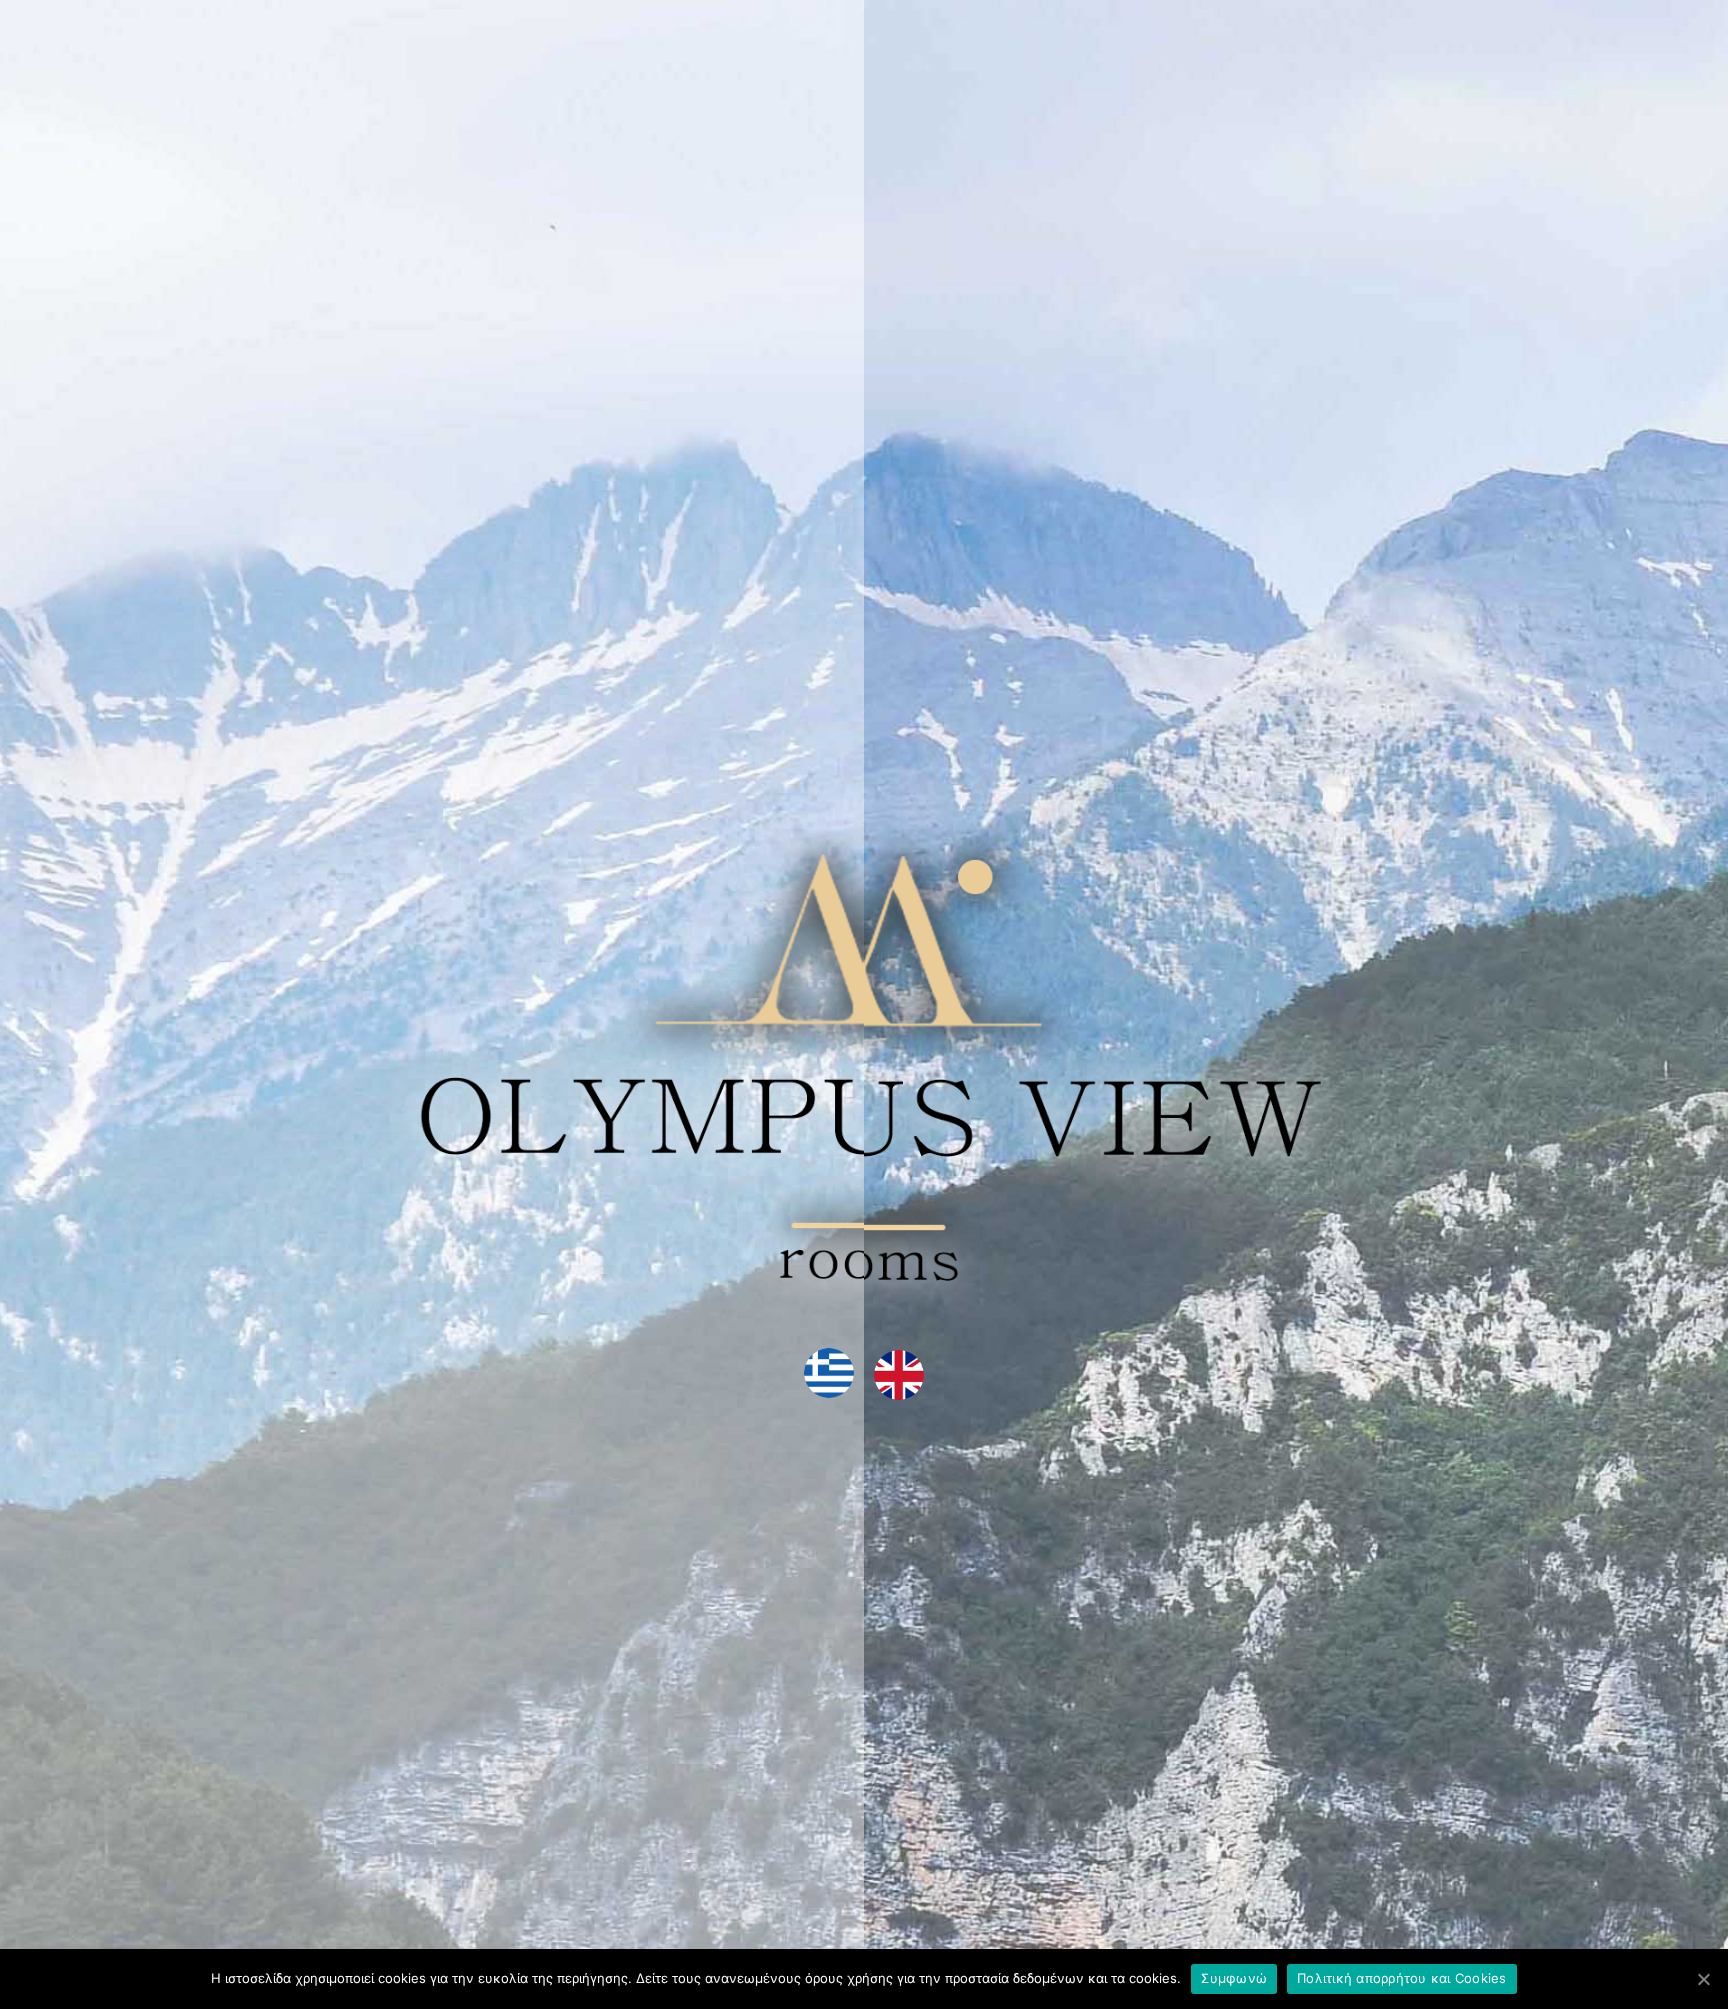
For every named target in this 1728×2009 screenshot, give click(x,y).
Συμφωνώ (1234, 1978)
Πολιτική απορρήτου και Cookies (1402, 1978)
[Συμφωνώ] (1703, 1979)
